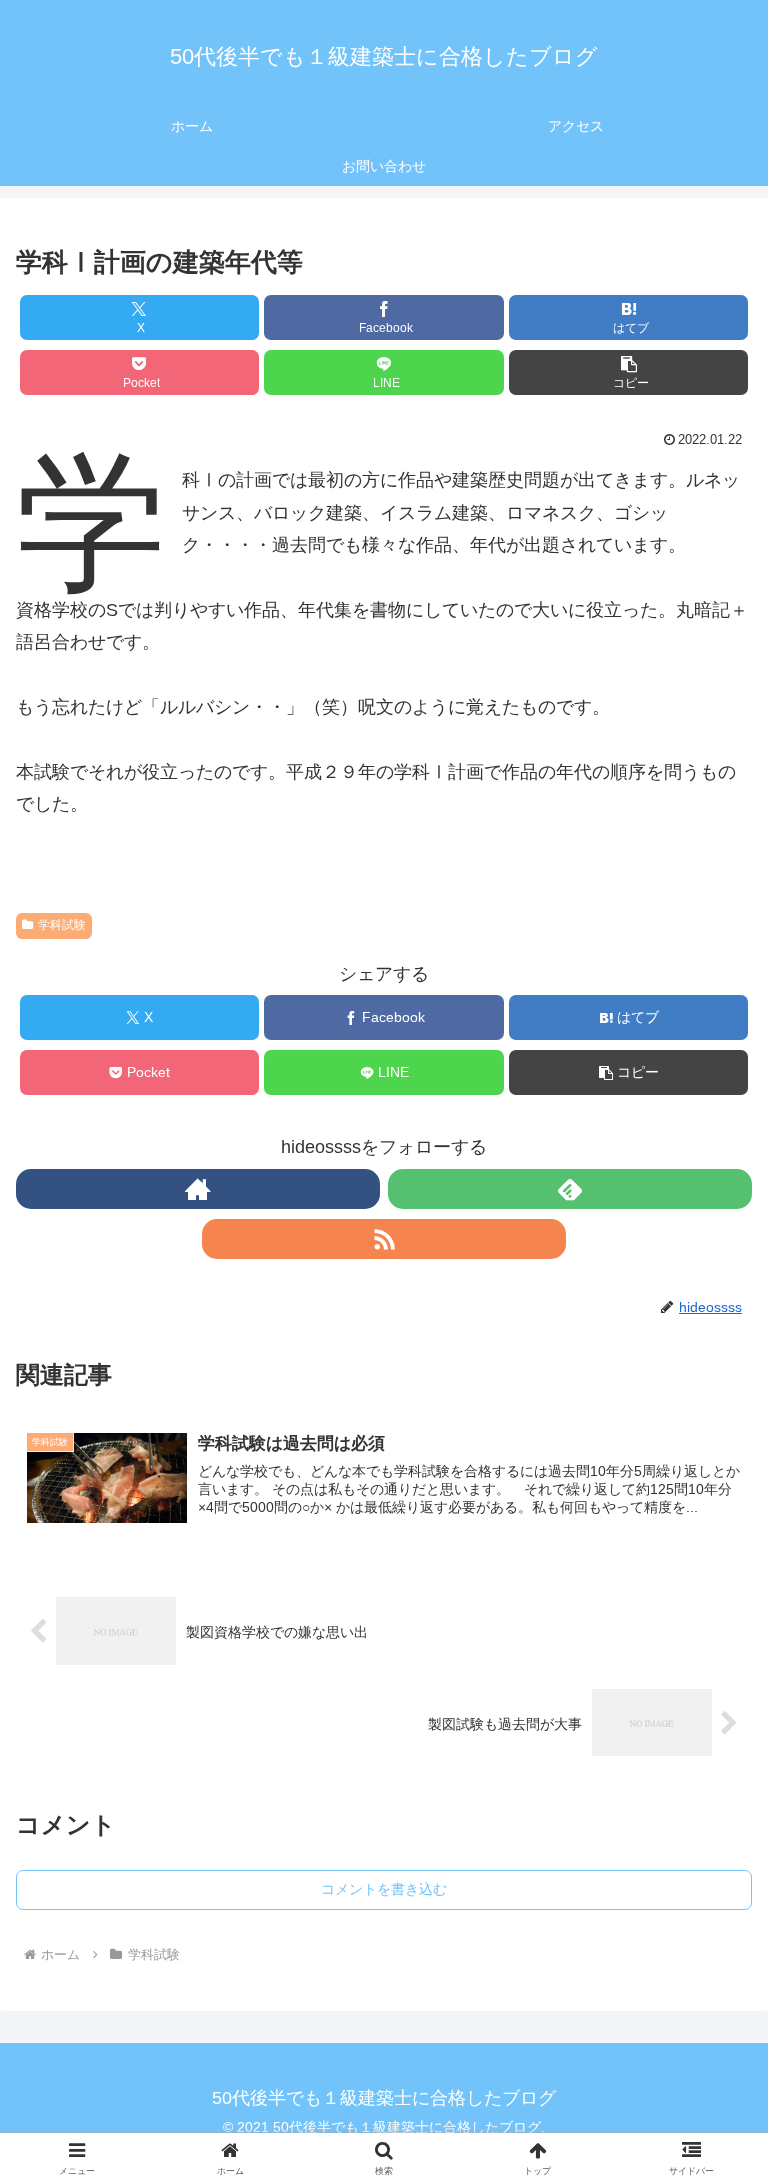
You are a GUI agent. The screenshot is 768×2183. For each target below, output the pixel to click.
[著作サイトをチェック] (198, 1189)
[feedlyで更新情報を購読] (570, 1189)
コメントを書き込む (384, 1889)
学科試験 (62, 925)
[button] (628, 372)
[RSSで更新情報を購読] (384, 1239)
